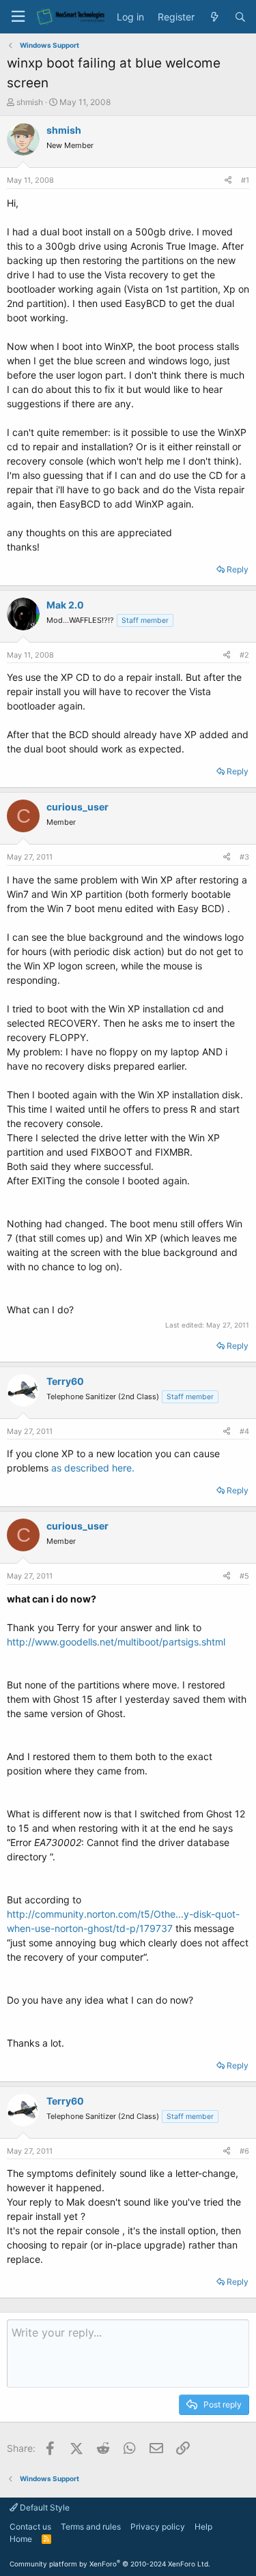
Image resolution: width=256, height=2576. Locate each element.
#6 (244, 2151)
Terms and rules (91, 2527)
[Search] (240, 17)
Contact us (30, 2527)
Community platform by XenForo (110, 2564)
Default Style (44, 2507)
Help (203, 2527)
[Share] (228, 180)
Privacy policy (158, 2527)
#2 (244, 655)
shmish (30, 102)
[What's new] (214, 17)
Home (21, 2539)
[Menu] (18, 17)
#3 (244, 857)
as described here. (93, 1468)
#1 (245, 180)
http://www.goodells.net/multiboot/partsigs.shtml (116, 1642)
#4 (244, 1431)
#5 (244, 1576)
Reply (238, 569)
